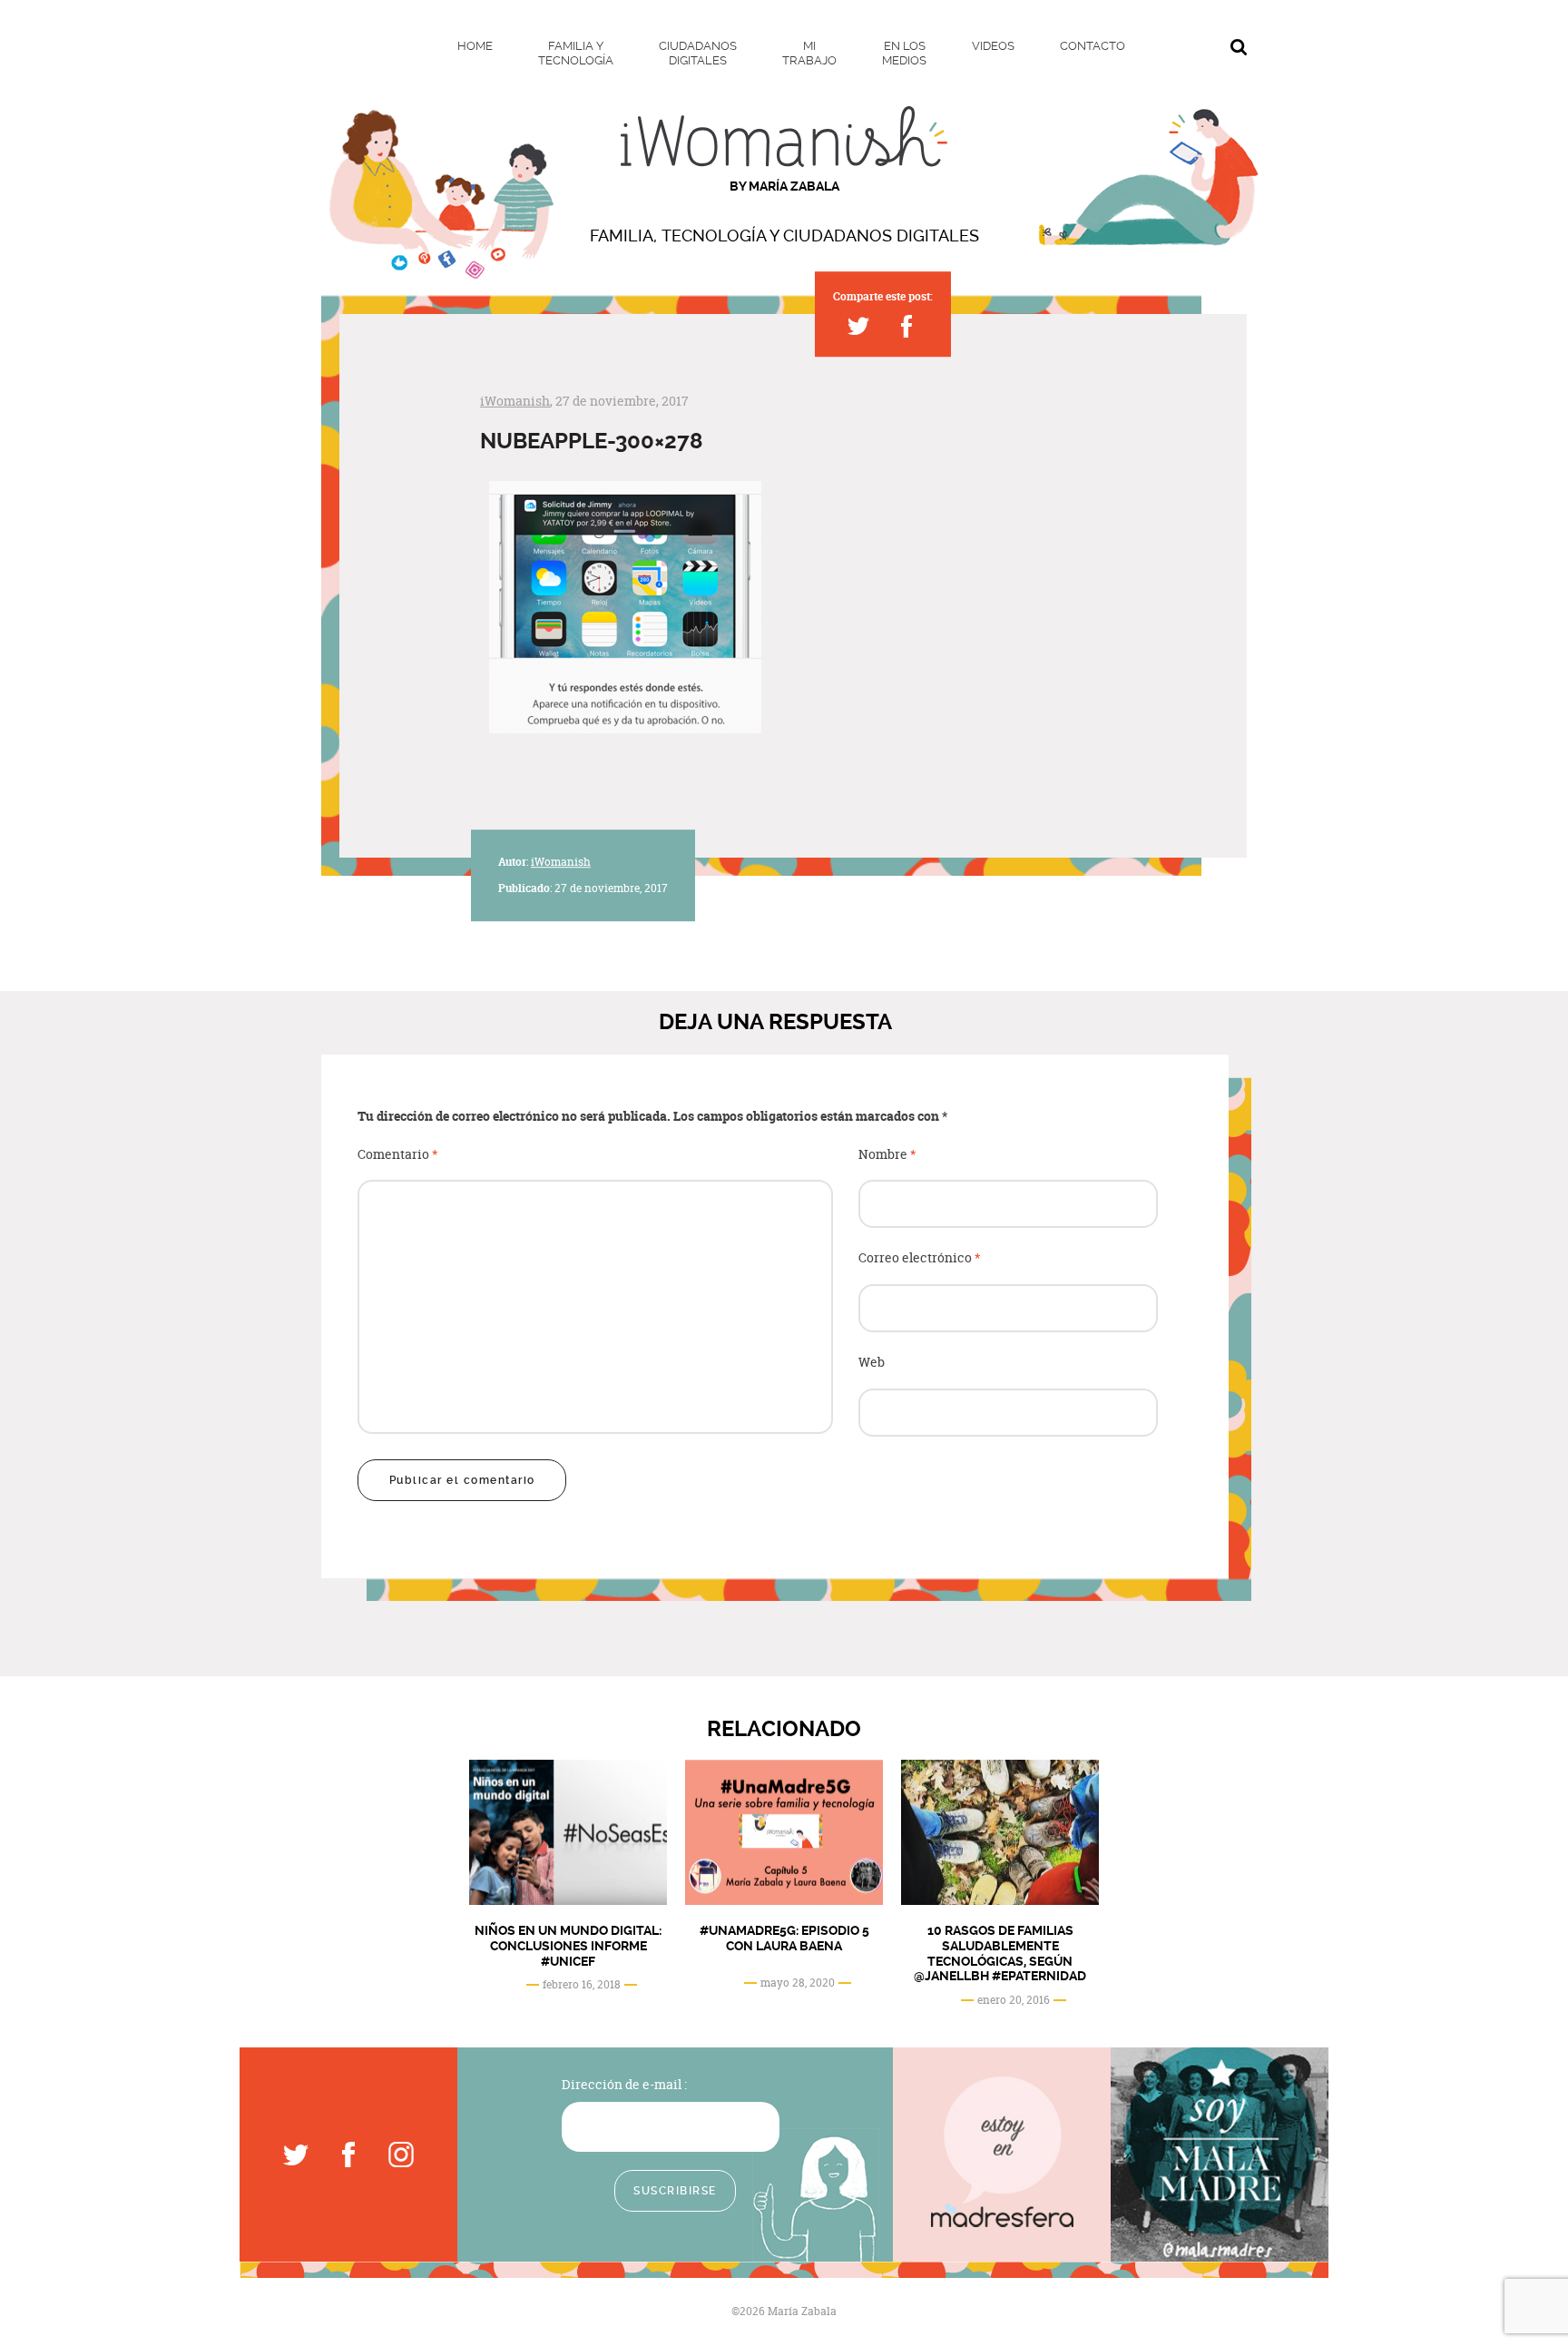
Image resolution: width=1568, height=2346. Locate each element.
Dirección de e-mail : (624, 2084)
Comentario (398, 1155)
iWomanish (515, 401)
